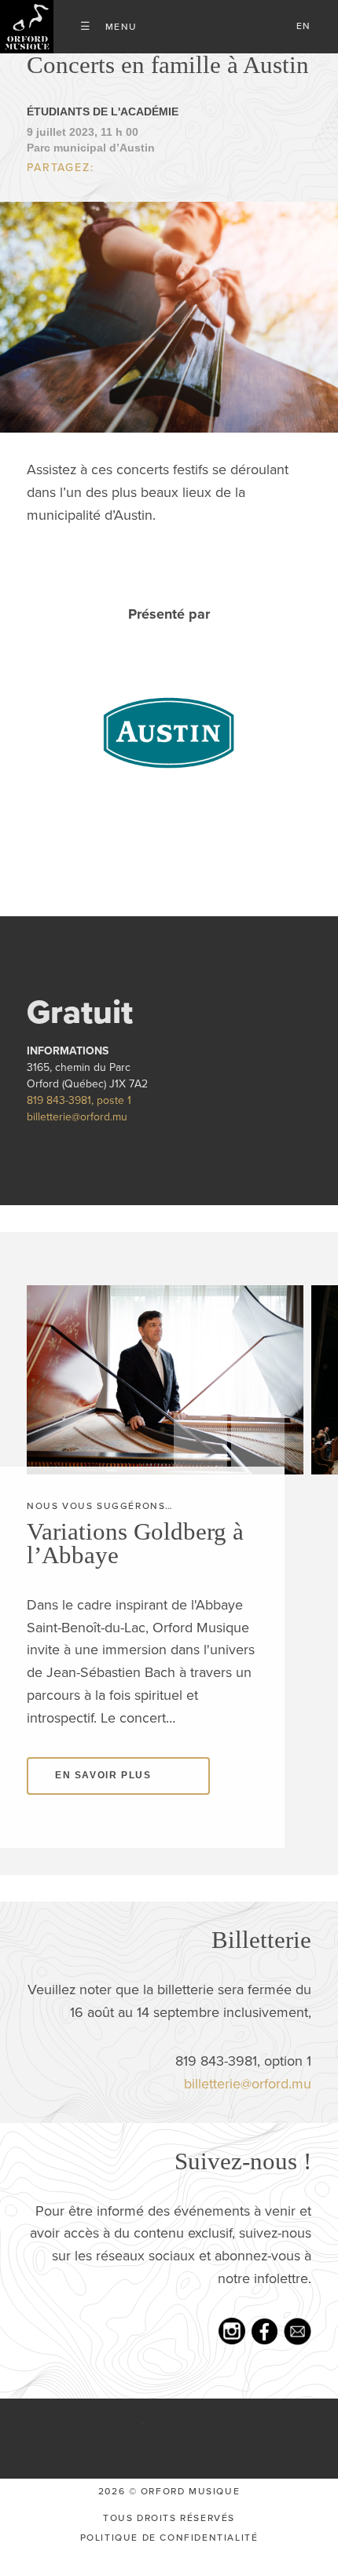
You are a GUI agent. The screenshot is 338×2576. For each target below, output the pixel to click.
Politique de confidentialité (169, 2562)
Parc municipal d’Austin (91, 171)
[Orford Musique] (27, 27)
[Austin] (169, 755)
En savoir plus (103, 1800)
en (304, 26)
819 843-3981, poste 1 (79, 1125)
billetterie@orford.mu (77, 1141)
